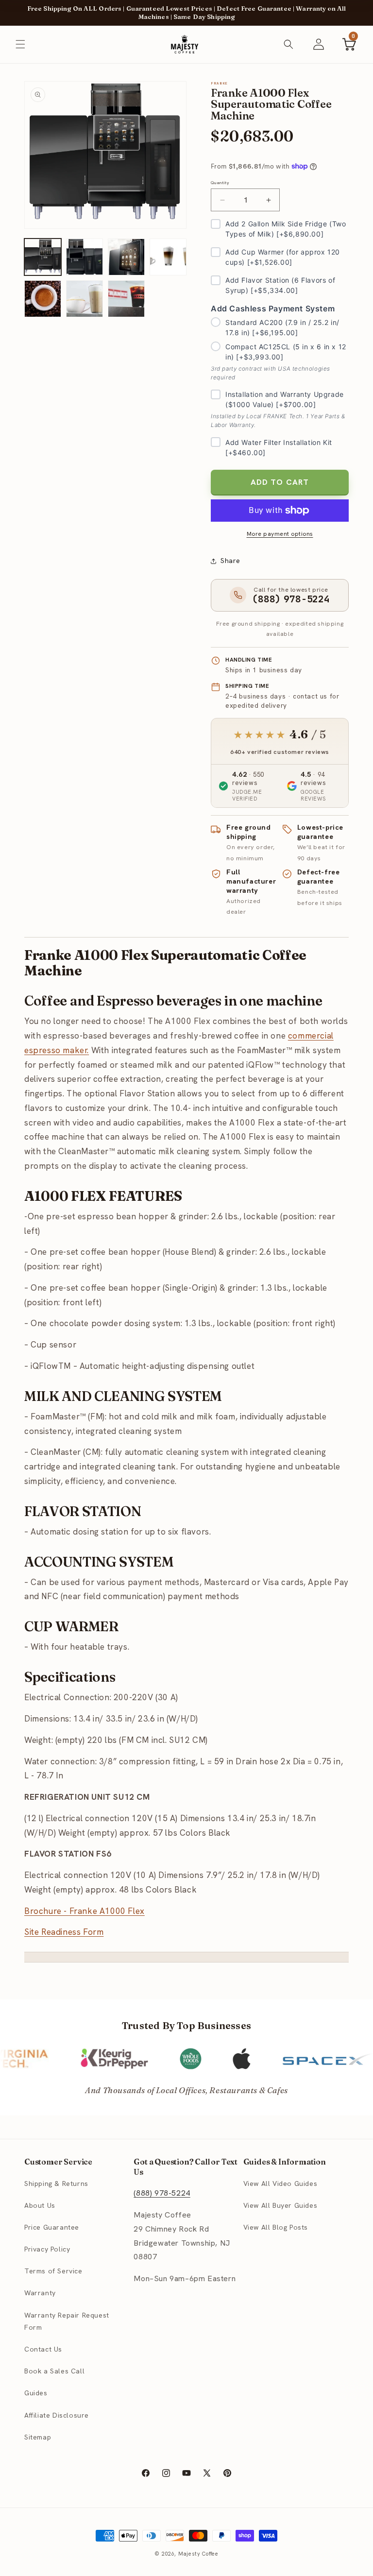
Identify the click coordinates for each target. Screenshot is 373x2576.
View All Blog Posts (276, 2227)
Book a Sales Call (54, 2371)
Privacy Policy (47, 2249)
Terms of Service (53, 2271)
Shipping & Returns (56, 2184)
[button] (20, 44)
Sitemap (38, 2437)
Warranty (40, 2293)
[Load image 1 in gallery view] (43, 257)
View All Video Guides (280, 2184)
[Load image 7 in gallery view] (126, 299)
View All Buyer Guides (280, 2205)
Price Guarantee (52, 2227)
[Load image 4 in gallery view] (168, 257)
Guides (36, 2393)
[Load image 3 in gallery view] (126, 257)
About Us (40, 2205)
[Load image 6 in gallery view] (85, 299)
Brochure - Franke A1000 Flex (85, 1911)
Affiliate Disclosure (57, 2415)
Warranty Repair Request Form (67, 2321)
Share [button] (230, 561)
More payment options (280, 534)
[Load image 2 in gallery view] (85, 257)
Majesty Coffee (198, 2554)
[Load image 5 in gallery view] (43, 299)
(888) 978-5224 (162, 2193)
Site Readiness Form (64, 1932)
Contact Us (43, 2349)
